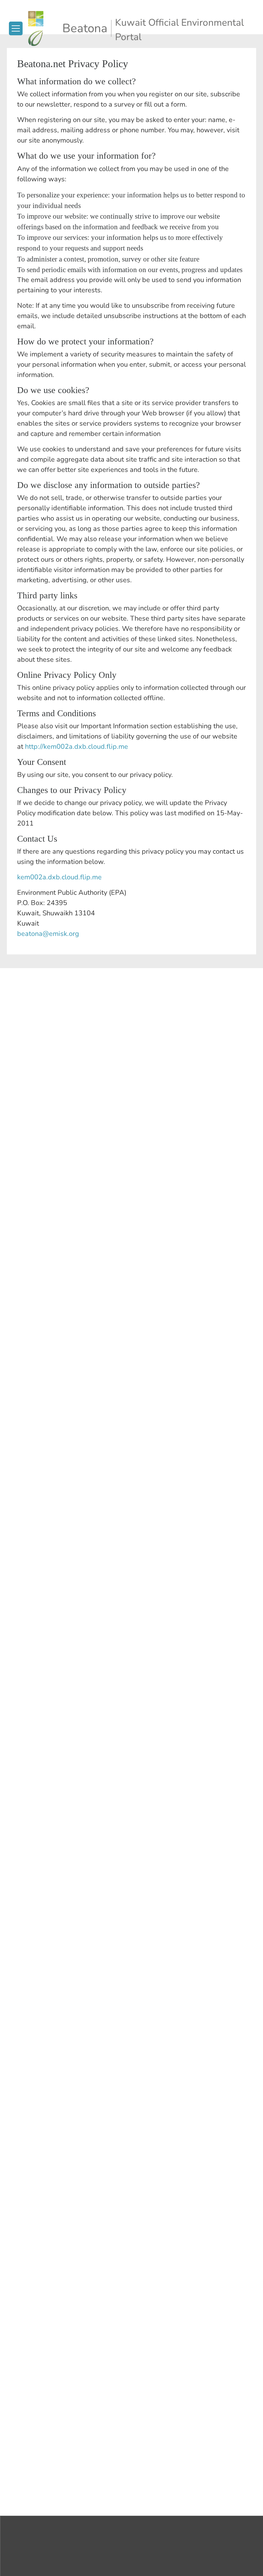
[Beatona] (44, 28)
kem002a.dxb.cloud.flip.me (59, 877)
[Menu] (16, 28)
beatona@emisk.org (48, 934)
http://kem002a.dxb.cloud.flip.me (77, 747)
